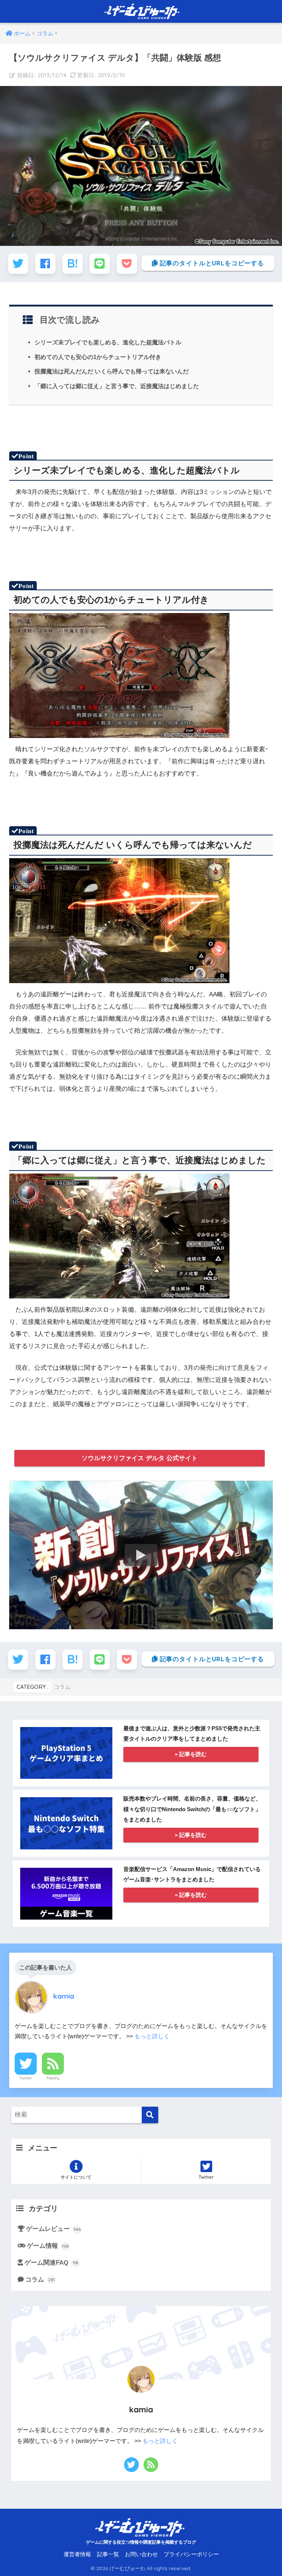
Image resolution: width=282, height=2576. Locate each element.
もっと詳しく (152, 2036)
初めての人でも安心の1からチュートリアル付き (98, 357)
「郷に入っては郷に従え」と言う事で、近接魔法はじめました (117, 386)
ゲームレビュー (54, 2229)
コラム (62, 1687)
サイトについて (76, 2177)
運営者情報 (77, 2554)
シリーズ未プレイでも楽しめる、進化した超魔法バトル (108, 342)
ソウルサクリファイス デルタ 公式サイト (140, 1458)
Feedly (53, 2078)
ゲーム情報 (48, 2246)
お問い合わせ (141, 2554)
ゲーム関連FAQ (52, 2263)
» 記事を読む (191, 1754)
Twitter (26, 2078)
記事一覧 (108, 2554)
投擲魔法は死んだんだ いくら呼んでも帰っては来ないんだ (112, 371)
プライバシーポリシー (191, 2554)
